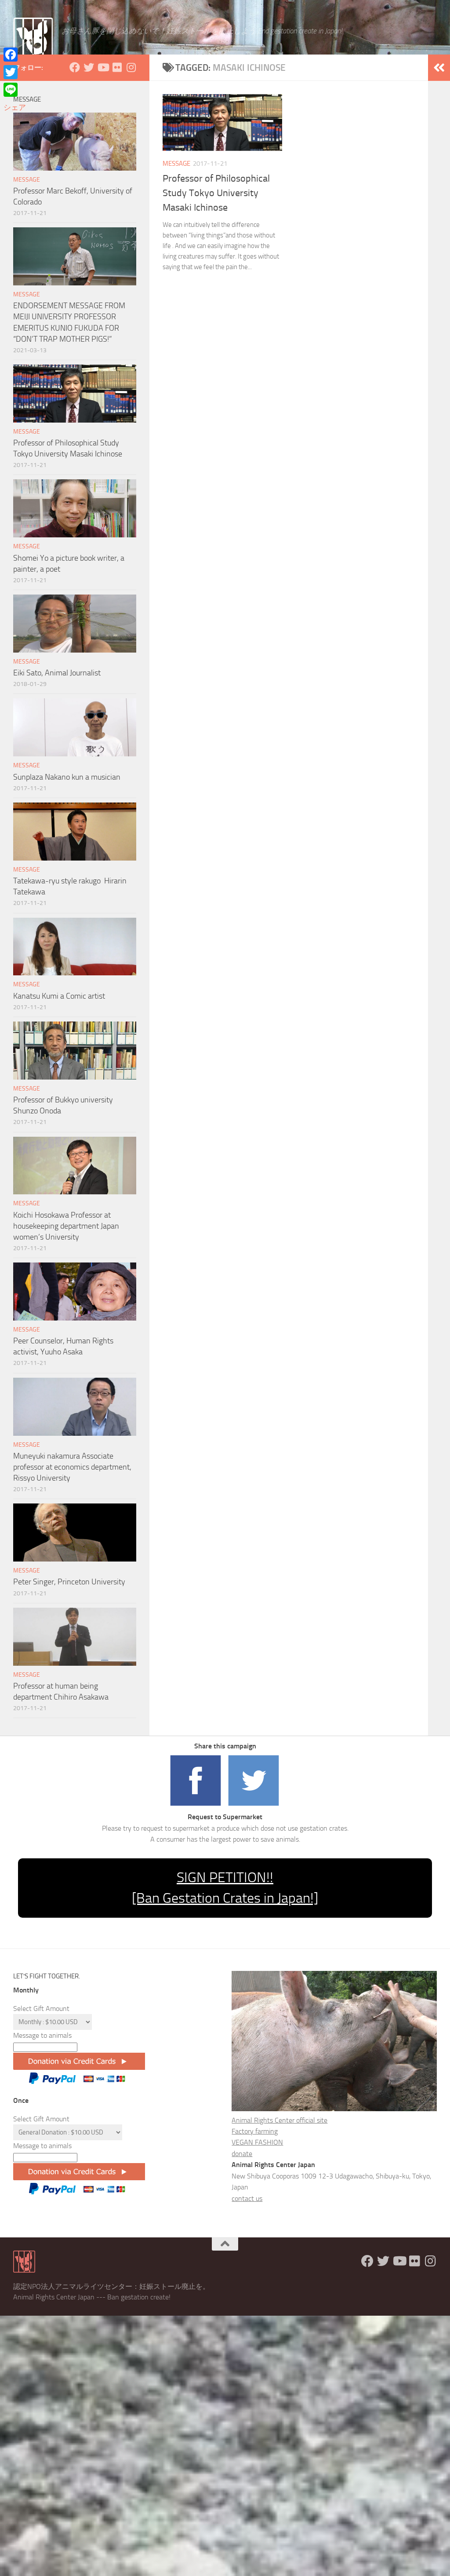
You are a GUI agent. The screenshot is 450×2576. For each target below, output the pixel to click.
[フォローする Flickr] (117, 67)
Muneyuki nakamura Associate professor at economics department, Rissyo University (72, 1467)
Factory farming (255, 2131)
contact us (247, 2198)
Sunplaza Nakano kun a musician (67, 777)
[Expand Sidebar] (439, 68)
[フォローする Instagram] (131, 67)
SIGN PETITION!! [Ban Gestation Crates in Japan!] (225, 1888)
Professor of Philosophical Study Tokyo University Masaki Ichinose (216, 193)
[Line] (15, 90)
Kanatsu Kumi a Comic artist (59, 996)
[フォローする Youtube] (103, 67)
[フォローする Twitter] (89, 67)
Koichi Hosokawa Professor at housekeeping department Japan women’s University (66, 1226)
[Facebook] (15, 55)
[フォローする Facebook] (75, 67)
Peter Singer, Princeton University (69, 1582)
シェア (15, 107)
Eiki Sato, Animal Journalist (57, 673)
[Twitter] (15, 72)
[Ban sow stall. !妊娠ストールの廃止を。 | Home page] (33, 37)
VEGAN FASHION (257, 2142)
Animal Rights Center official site (279, 2120)
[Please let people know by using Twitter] (254, 1806)
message (176, 164)
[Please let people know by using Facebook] (196, 1806)
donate (242, 2154)
